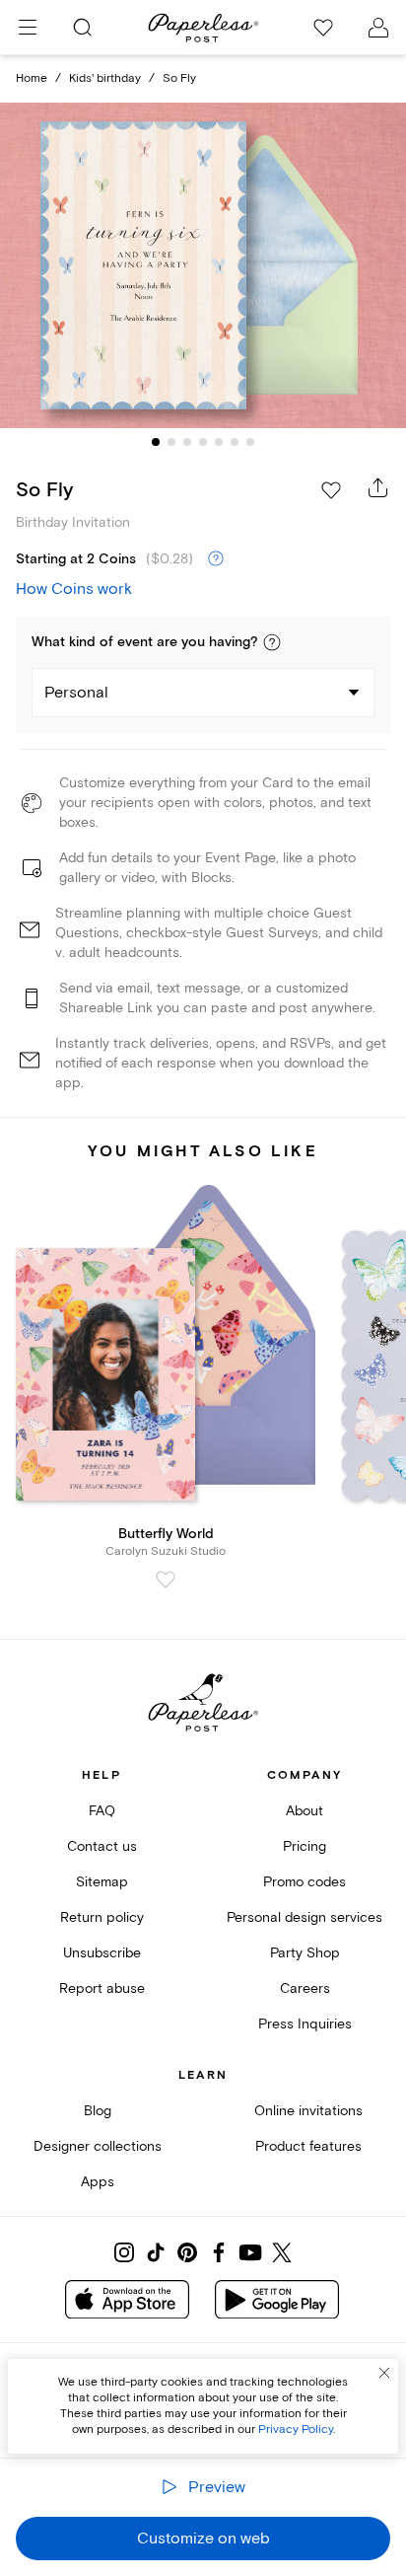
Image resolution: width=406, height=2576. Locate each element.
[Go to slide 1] (156, 442)
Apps (98, 2182)
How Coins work (74, 589)
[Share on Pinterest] (187, 2252)
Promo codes (304, 1882)
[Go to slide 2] (171, 442)
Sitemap (102, 1882)
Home (32, 78)
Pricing (304, 1846)
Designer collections (98, 2146)
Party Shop (305, 1953)
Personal (76, 693)
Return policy (102, 1917)
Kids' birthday (105, 78)
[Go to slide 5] (219, 442)
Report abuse (102, 1988)
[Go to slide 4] (203, 442)
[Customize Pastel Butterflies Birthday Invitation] (203, 266)
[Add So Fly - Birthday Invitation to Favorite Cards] (331, 490)
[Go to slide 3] (187, 442)
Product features (308, 2146)
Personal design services (304, 1917)
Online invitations (308, 2111)
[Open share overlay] (378, 487)
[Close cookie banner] (384, 2373)
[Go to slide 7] (250, 442)
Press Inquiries (305, 2024)
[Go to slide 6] (235, 442)
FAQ (102, 1811)
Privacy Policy (296, 2429)
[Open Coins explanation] (216, 559)
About (304, 1811)
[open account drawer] (378, 28)
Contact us (102, 1846)
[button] (272, 642)
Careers (305, 1988)
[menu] (28, 28)
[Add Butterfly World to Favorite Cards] (166, 1580)
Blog (98, 2111)
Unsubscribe (102, 1953)
